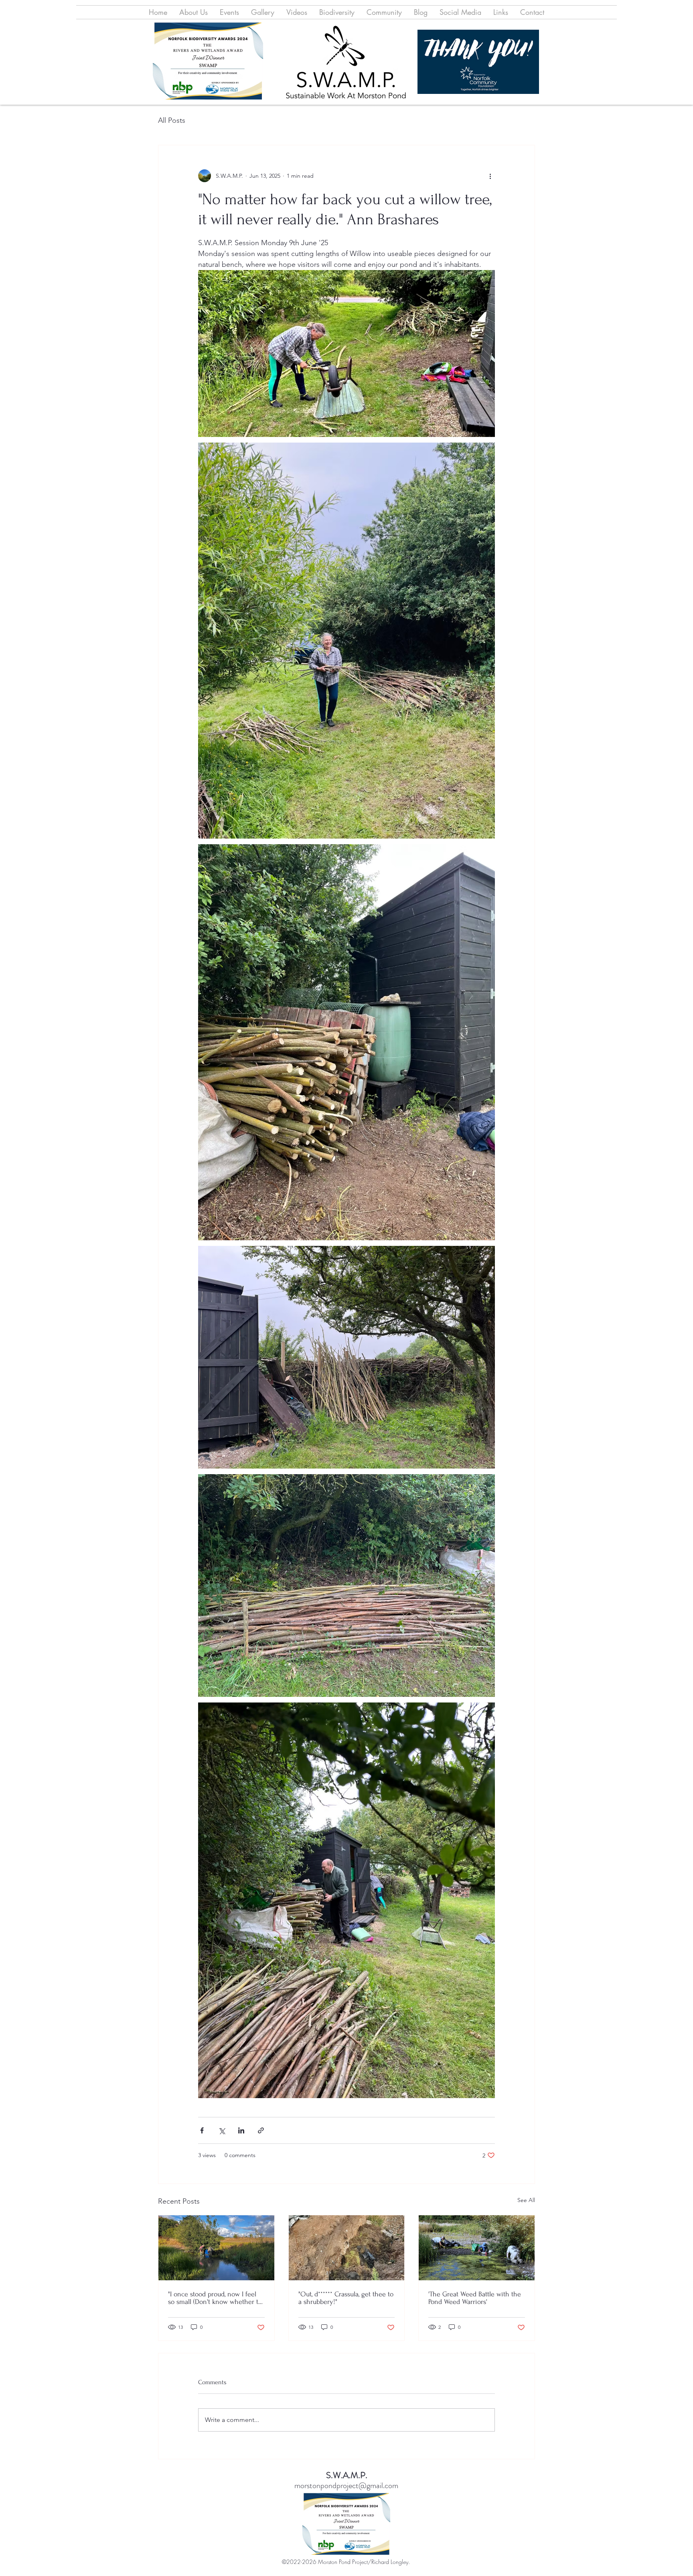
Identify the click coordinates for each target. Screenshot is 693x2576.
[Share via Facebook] (202, 2130)
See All (526, 2200)
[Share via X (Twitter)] (222, 2130)
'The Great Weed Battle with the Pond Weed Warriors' (475, 2298)
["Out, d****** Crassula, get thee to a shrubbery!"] (347, 2248)
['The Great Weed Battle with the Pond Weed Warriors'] (477, 2248)
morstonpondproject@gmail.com (346, 2486)
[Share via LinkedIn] (241, 2130)
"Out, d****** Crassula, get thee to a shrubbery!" (346, 2298)
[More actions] (490, 176)
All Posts (172, 120)
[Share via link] (261, 2130)
